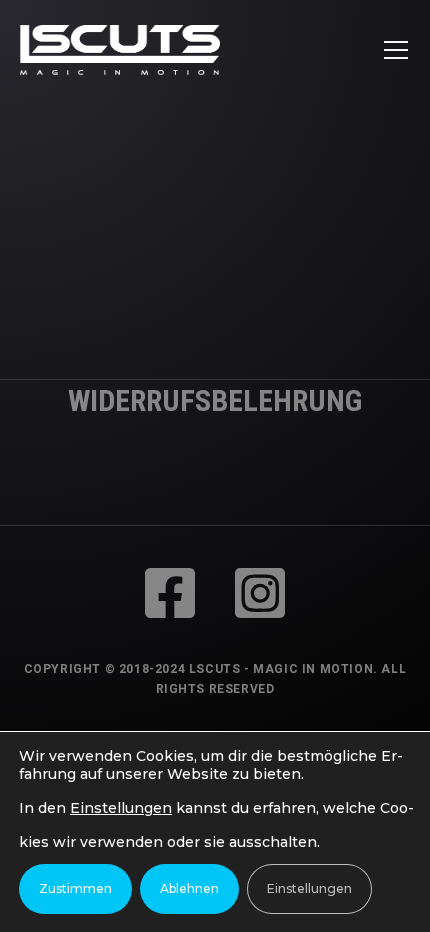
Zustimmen (75, 888)
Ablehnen (189, 888)
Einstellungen (121, 808)
